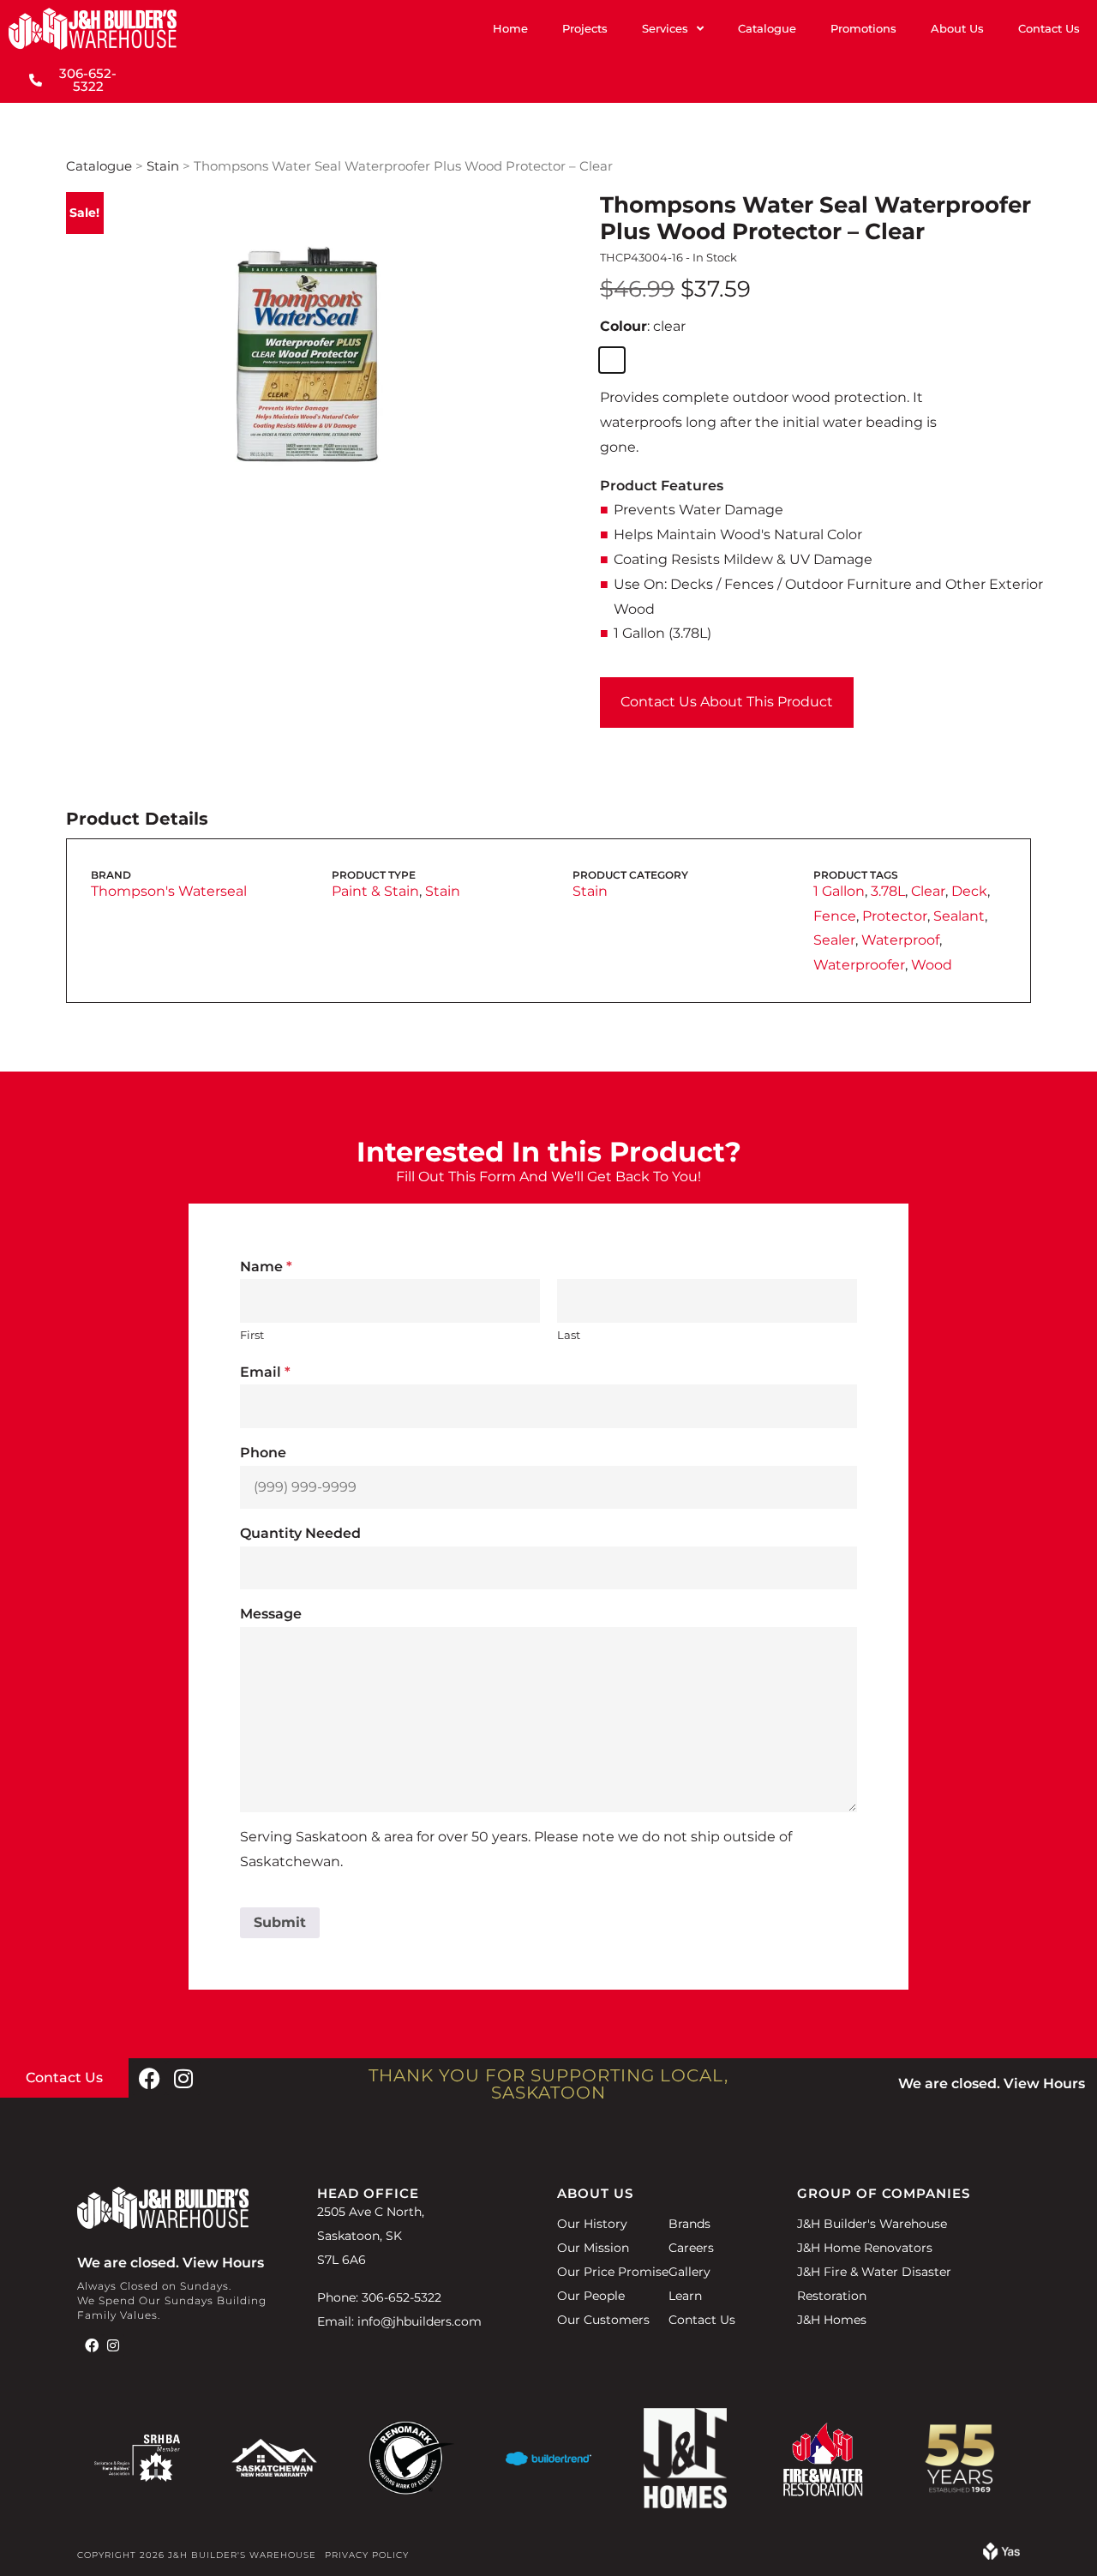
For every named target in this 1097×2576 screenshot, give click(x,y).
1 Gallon (839, 891)
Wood (932, 965)
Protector (895, 916)
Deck (969, 891)
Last (569, 1335)
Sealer (834, 940)
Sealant (959, 916)
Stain (163, 166)
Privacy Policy (367, 2555)
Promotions (863, 28)
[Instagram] (183, 2078)
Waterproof (900, 940)
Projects (585, 28)
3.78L (888, 891)
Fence (835, 916)
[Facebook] (149, 2078)
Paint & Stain (375, 891)
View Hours (1044, 2084)
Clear (928, 891)
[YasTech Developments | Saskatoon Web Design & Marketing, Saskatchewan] (1001, 2555)
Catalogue (767, 28)
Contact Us (1049, 28)
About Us (957, 28)
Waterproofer (859, 965)
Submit (280, 1922)
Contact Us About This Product (727, 702)
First (252, 1335)
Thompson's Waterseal (169, 891)
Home (510, 28)
